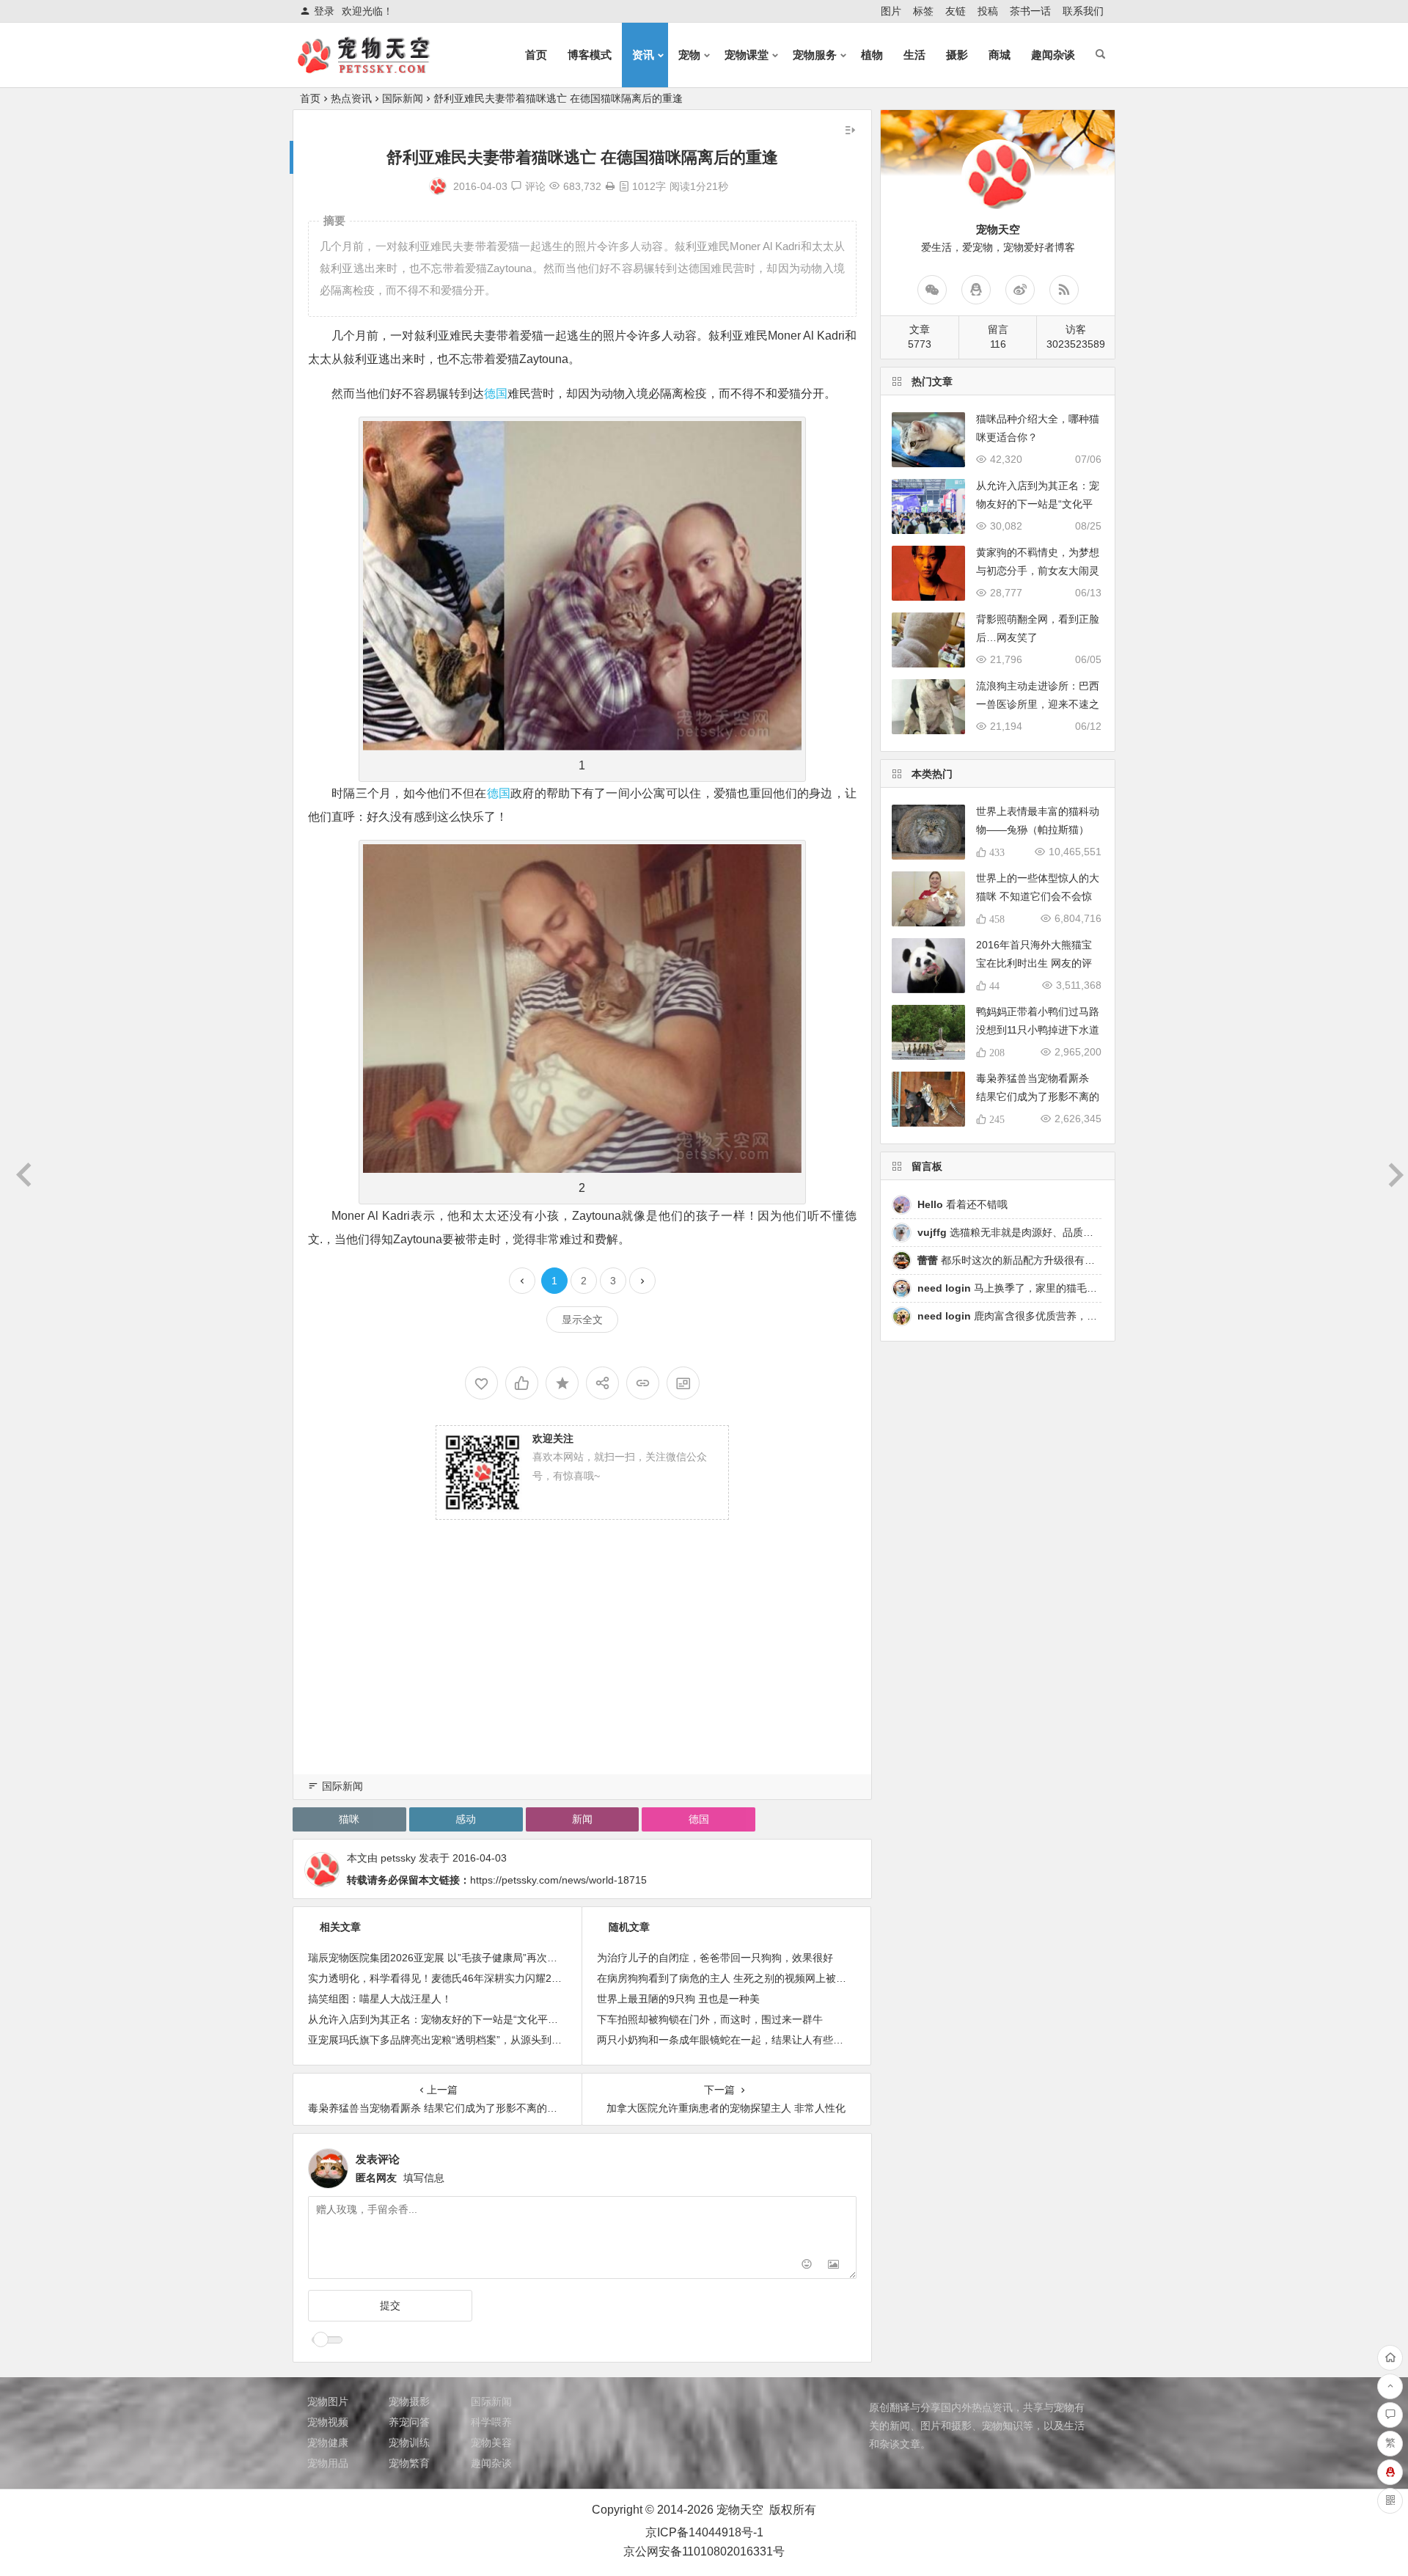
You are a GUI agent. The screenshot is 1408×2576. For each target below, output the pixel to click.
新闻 (582, 1819)
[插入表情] (807, 2266)
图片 (891, 11)
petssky (398, 1858)
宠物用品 (328, 2463)
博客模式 (590, 55)
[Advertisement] (582, 1666)
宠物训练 (409, 2443)
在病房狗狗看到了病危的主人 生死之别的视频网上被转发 (727, 1978)
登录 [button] (324, 11)
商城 (1000, 55)
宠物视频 (328, 2422)
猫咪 (349, 1819)
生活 (914, 55)
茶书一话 (1030, 11)
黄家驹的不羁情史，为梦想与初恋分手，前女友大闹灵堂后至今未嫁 (1038, 571)
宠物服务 (815, 55)
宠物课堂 (747, 55)
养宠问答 (409, 2422)
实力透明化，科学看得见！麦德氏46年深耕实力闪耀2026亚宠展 (454, 1978)
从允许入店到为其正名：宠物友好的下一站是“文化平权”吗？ (445, 2019)
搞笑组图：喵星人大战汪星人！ (380, 1999)
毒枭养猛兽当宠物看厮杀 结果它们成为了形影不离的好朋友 (1038, 1097)
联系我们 (1083, 11)
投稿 (988, 11)
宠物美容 (491, 2443)
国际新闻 (403, 98)
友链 (956, 11)
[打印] (610, 186)
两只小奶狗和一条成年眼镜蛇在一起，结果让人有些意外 (725, 2040)
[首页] (1390, 2358)
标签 (923, 11)
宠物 (689, 55)
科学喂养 (491, 2422)
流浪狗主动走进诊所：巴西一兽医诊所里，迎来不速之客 (1038, 704)
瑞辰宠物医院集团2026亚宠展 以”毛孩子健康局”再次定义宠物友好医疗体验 (479, 1958)
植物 (872, 55)
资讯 (643, 55)
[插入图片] (833, 2266)
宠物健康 (328, 2443)
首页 (536, 55)
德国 (496, 394)
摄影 (957, 55)
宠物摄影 (409, 2401)
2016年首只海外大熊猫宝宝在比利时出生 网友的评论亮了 (1034, 963)
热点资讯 (351, 98)
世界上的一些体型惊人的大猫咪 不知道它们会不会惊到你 (1038, 896)
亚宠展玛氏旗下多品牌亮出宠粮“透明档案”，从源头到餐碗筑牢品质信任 (471, 2040)
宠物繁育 (409, 2463)
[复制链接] (643, 1383)
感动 (466, 1819)
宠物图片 (328, 2401)
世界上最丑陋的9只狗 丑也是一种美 (678, 1999)
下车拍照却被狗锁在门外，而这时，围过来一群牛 (710, 2019)
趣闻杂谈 (1053, 55)
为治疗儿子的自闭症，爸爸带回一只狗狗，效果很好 (715, 1958)
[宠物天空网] (377, 67)
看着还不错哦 (962, 1204)
